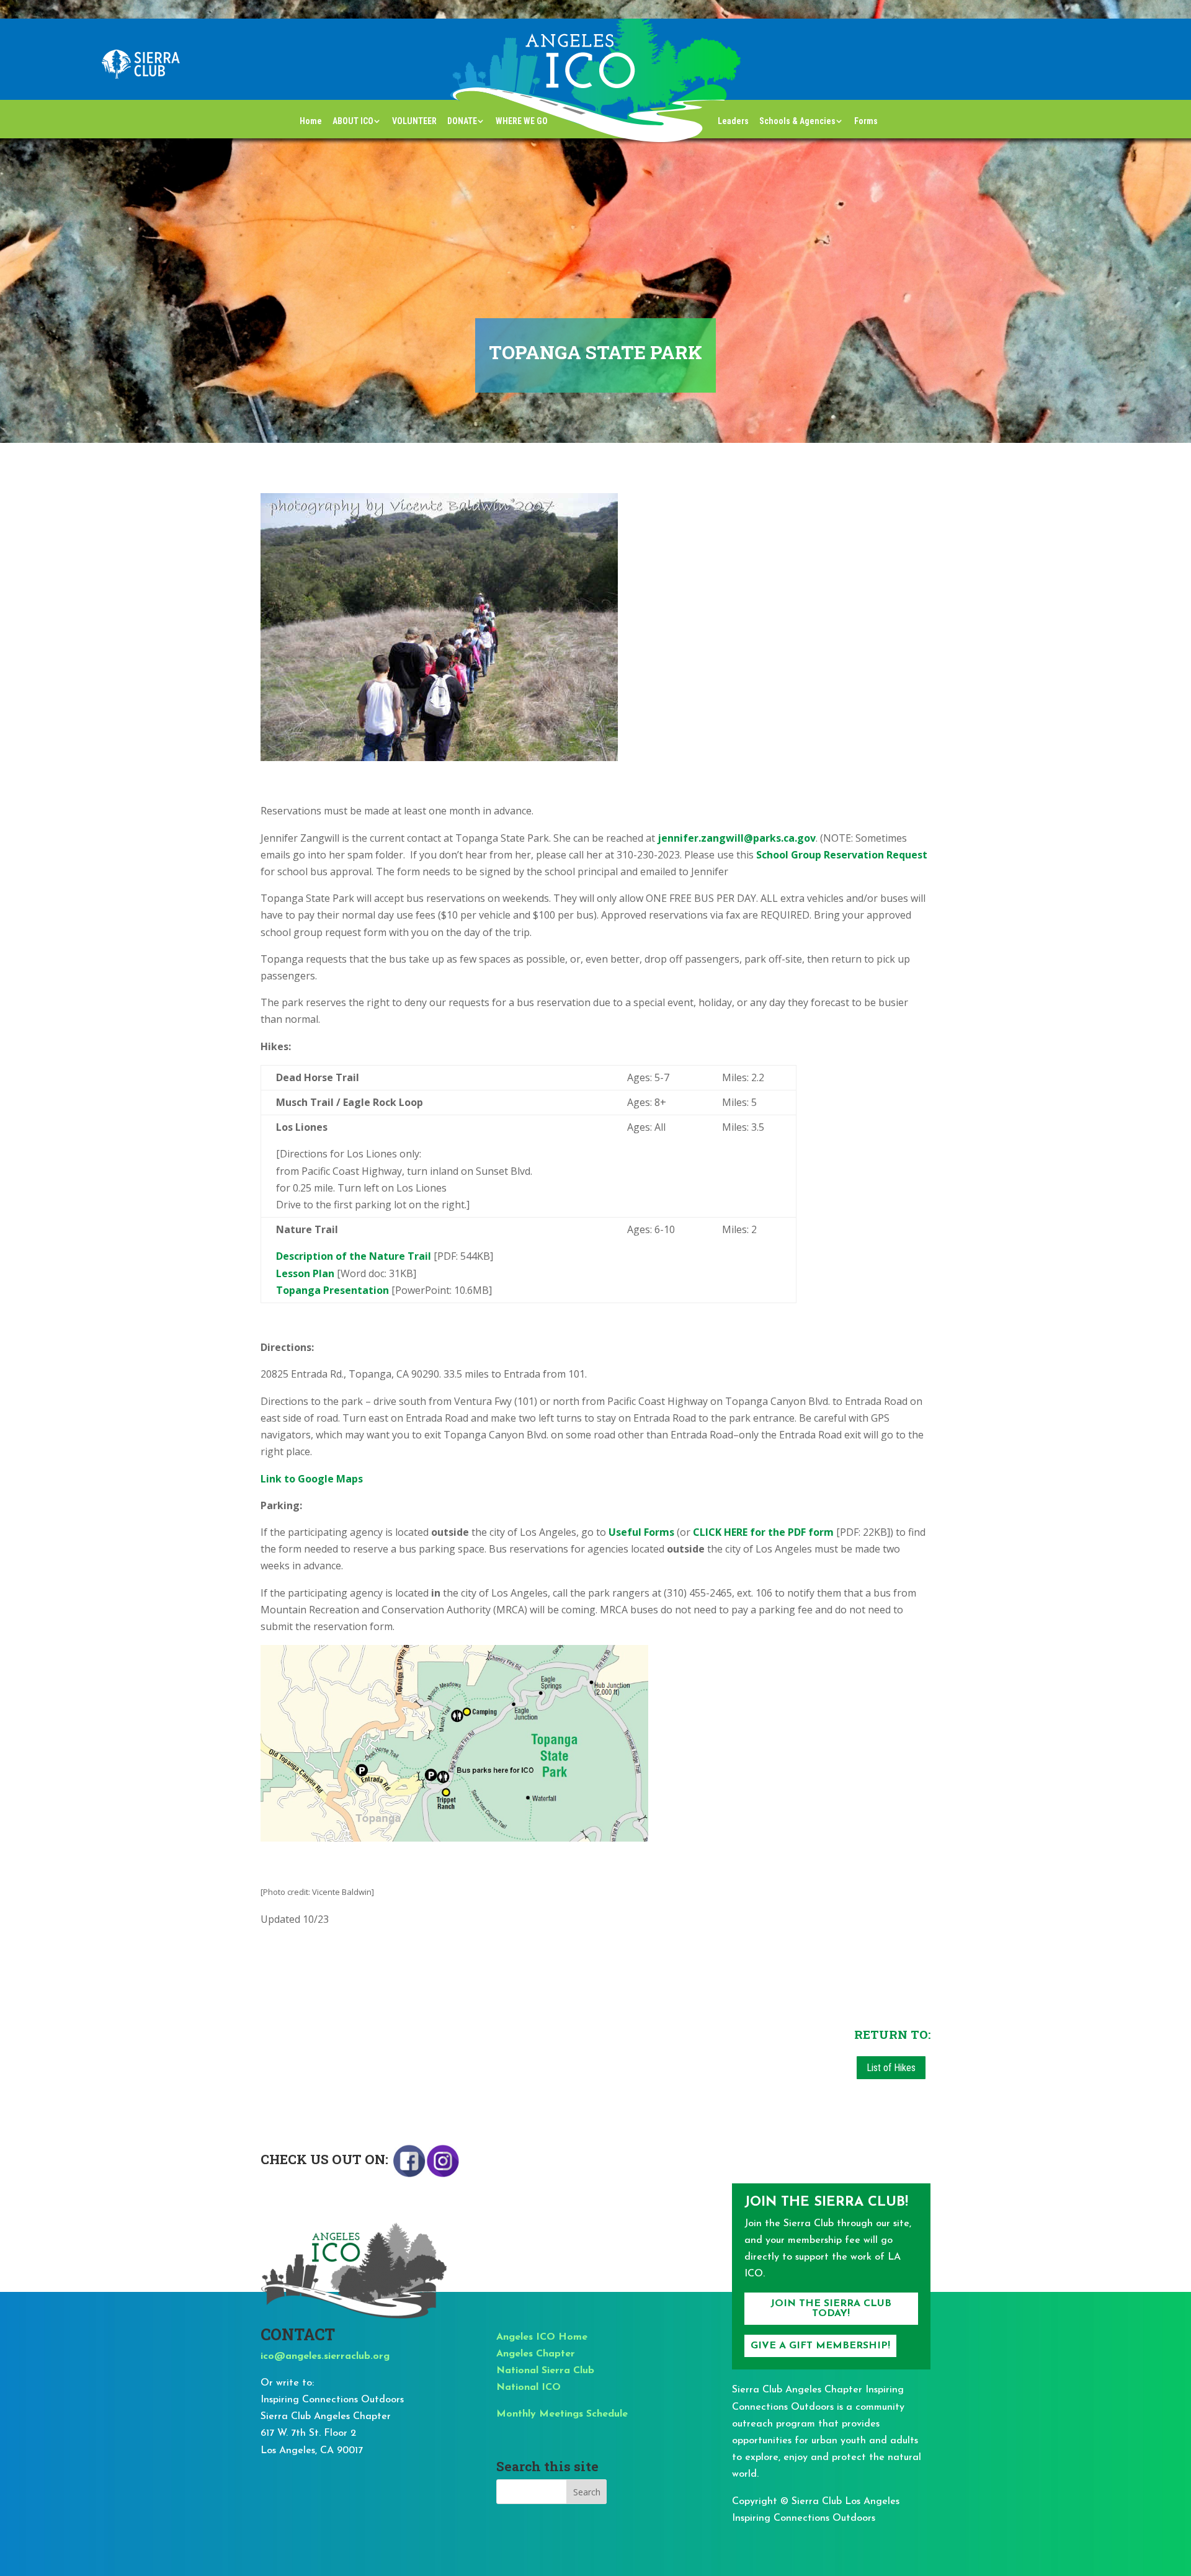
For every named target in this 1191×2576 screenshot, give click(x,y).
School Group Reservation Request (842, 855)
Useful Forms (641, 1532)
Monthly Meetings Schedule (562, 2414)
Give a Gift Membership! (820, 2346)
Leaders (733, 121)
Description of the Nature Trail (354, 1256)
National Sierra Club (545, 2371)
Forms (866, 121)
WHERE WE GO (522, 121)
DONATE (462, 121)
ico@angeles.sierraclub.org (325, 2356)
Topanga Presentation (332, 1290)
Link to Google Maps (312, 1479)
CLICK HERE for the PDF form (763, 1532)
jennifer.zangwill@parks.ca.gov (737, 838)
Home (311, 121)
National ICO (529, 2387)
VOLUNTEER (414, 121)
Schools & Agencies (797, 121)
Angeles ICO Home (542, 2337)
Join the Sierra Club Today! (831, 2309)
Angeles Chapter (536, 2354)
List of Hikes (891, 2068)
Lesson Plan (305, 1273)
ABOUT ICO (353, 121)
